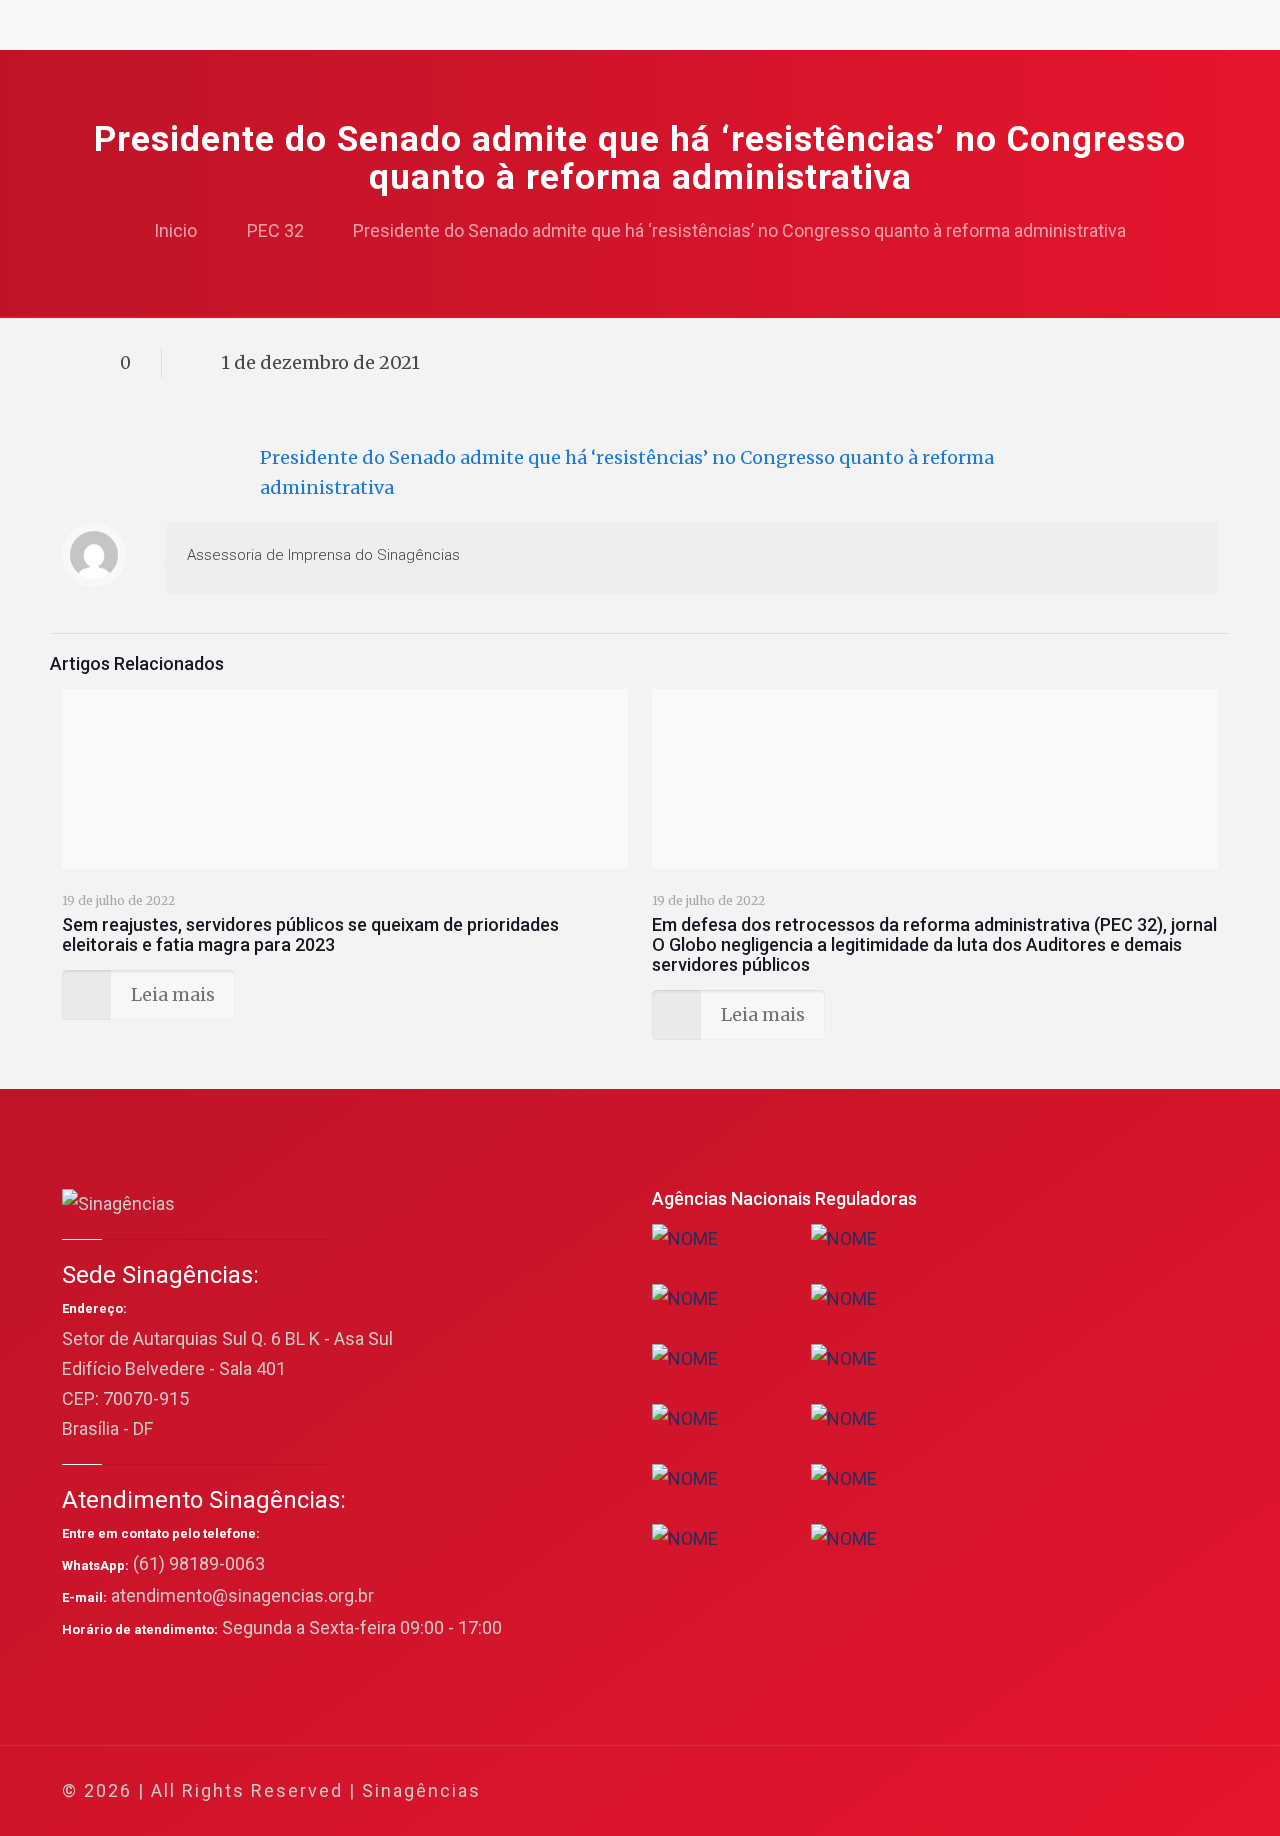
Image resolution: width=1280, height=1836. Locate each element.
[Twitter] (1037, 1791)
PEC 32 (275, 230)
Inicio (175, 230)
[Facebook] (1010, 1791)
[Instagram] (1118, 1791)
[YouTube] (1064, 1791)
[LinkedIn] (1091, 1791)
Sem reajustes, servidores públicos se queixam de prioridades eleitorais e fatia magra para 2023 (310, 934)
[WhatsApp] (983, 1791)
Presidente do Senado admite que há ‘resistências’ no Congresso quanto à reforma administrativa (739, 230)
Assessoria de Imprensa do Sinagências (323, 555)
